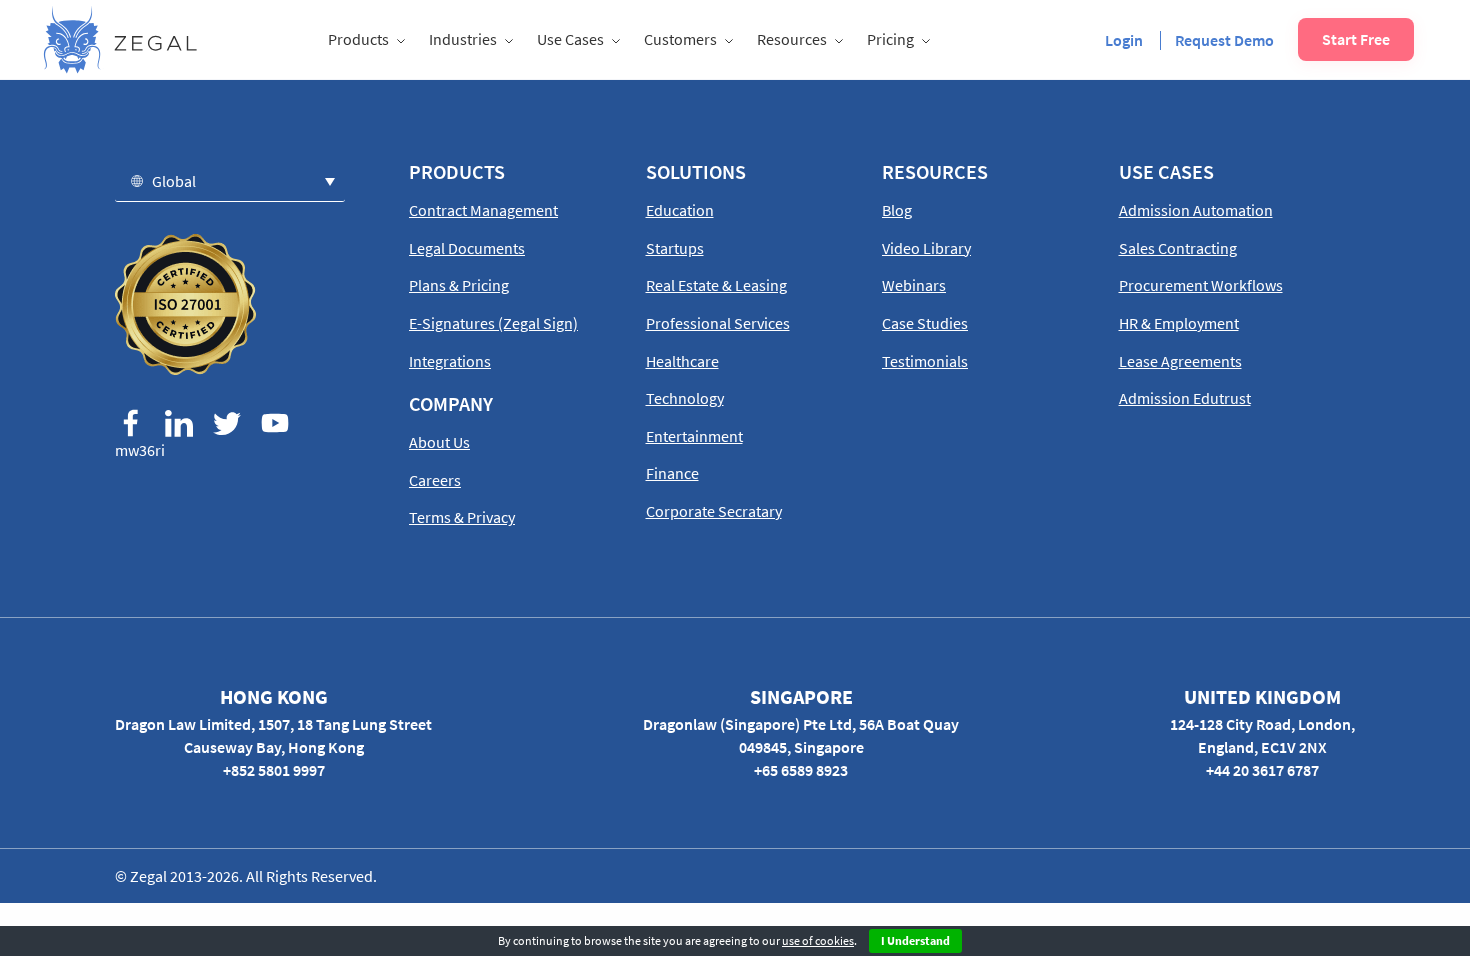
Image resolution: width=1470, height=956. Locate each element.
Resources (792, 39)
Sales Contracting (1178, 248)
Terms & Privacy (462, 517)
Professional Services (718, 323)
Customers (680, 39)
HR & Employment (1179, 323)
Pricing (890, 39)
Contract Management (483, 210)
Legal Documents (467, 248)
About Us (439, 442)
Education (680, 210)
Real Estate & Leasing (716, 285)
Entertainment (694, 436)
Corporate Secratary (714, 511)
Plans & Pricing (459, 285)
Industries (463, 39)
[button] (230, 180)
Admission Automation (1196, 210)
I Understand (915, 940)
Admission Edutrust (1185, 398)
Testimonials (925, 361)
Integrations (450, 361)
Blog (897, 210)
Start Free (1356, 39)
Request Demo (1224, 40)
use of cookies (818, 940)
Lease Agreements (1180, 361)
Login (1124, 40)
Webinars (914, 285)
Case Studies (925, 323)
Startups (675, 248)
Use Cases (570, 39)
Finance (672, 473)
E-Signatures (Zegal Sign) (493, 323)
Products (358, 39)
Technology (685, 398)
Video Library (926, 248)
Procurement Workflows (1201, 285)
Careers (435, 480)
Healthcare (682, 361)
